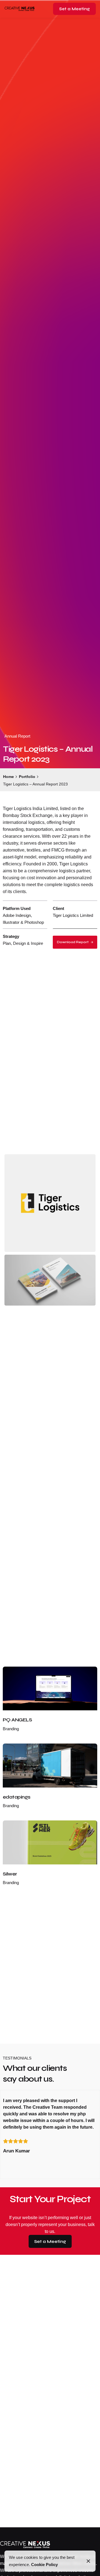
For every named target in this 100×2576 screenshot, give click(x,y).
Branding (11, 1729)
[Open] (15, 1677)
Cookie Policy (44, 2565)
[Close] (88, 2561)
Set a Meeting (74, 9)
